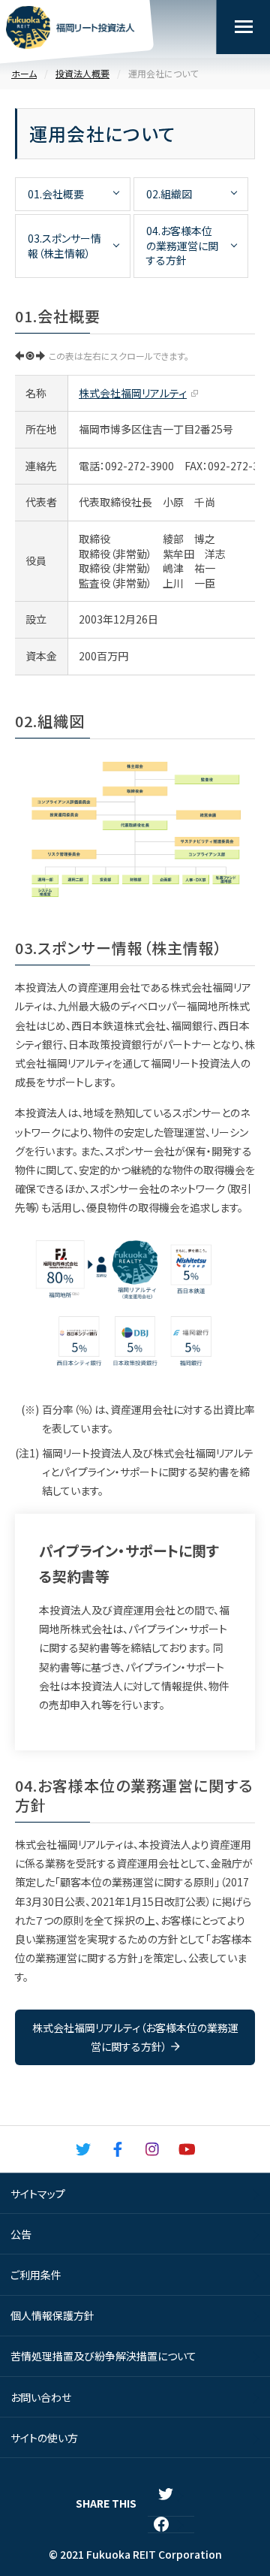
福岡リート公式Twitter (83, 2149)
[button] (243, 27)
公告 (21, 2234)
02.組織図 (169, 194)
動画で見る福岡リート (187, 2149)
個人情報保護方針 (52, 2315)
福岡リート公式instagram (152, 2149)
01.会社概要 (56, 194)
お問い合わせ (41, 2397)
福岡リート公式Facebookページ (118, 2149)
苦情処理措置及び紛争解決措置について (103, 2356)
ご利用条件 (36, 2275)
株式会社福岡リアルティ (133, 393)
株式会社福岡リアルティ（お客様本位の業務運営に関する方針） (135, 2037)
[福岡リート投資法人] (70, 30)
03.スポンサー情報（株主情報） (64, 246)
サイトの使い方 (44, 2438)
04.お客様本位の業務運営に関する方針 (182, 245)
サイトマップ (38, 2194)
